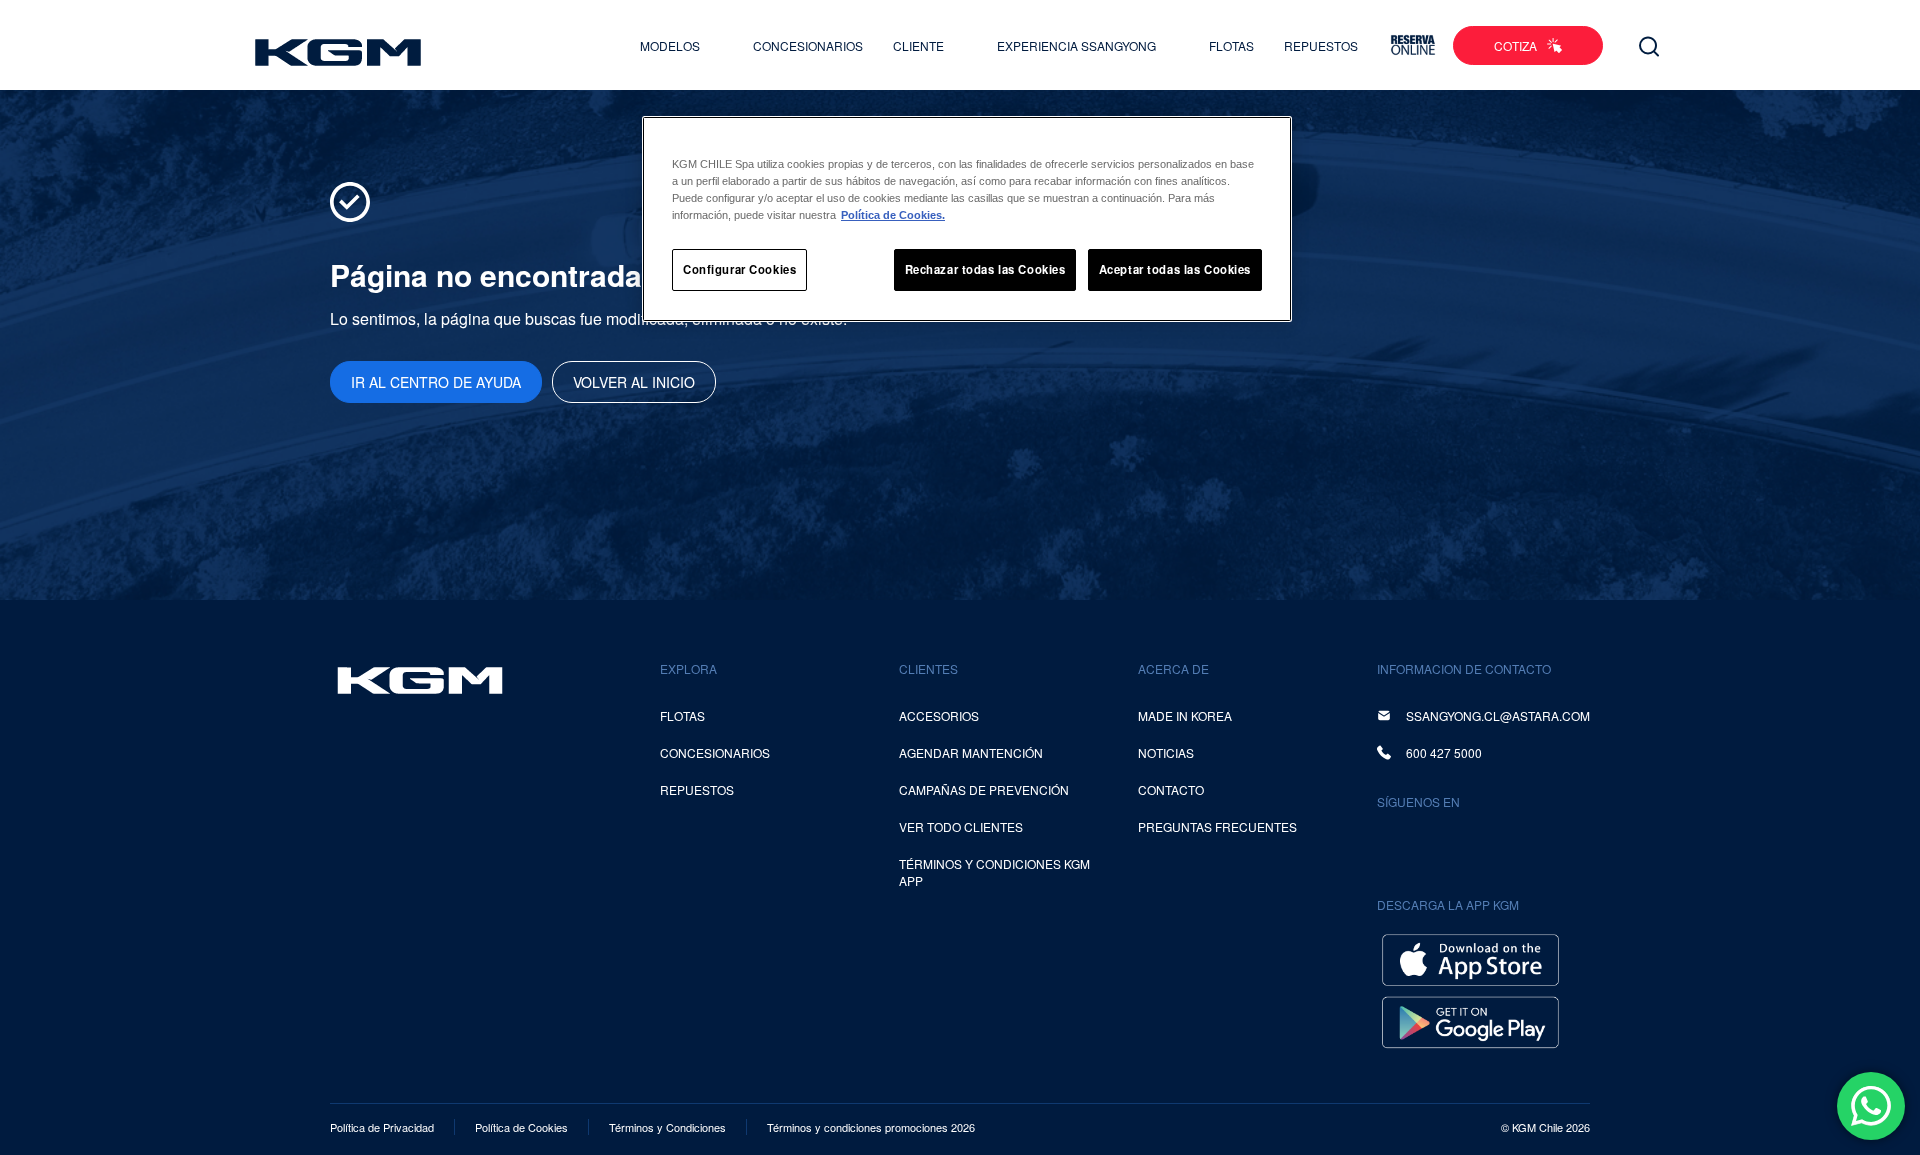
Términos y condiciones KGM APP (994, 872)
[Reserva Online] (1413, 45)
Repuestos (1321, 45)
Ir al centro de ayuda (436, 382)
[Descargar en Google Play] (1470, 1019)
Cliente (920, 45)
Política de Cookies (521, 1127)
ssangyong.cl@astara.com (1498, 715)
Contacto (1171, 789)
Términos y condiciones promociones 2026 (871, 1127)
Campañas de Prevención (984, 789)
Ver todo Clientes (961, 826)
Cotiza (1515, 45)
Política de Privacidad (382, 1127)
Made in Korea (1185, 715)
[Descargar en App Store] (1470, 957)
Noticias (1166, 752)
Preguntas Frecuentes (1217, 826)
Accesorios (939, 715)
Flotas (1231, 45)
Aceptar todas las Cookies (1175, 269)
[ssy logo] (420, 680)
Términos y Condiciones (667, 1127)
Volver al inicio (634, 382)
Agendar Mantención (971, 752)
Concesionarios (808, 45)
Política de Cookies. (893, 215)
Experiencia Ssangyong (1078, 45)
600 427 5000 (1444, 752)
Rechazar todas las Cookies (985, 269)
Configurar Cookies (739, 269)
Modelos (671, 45)
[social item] (1396, 845)
